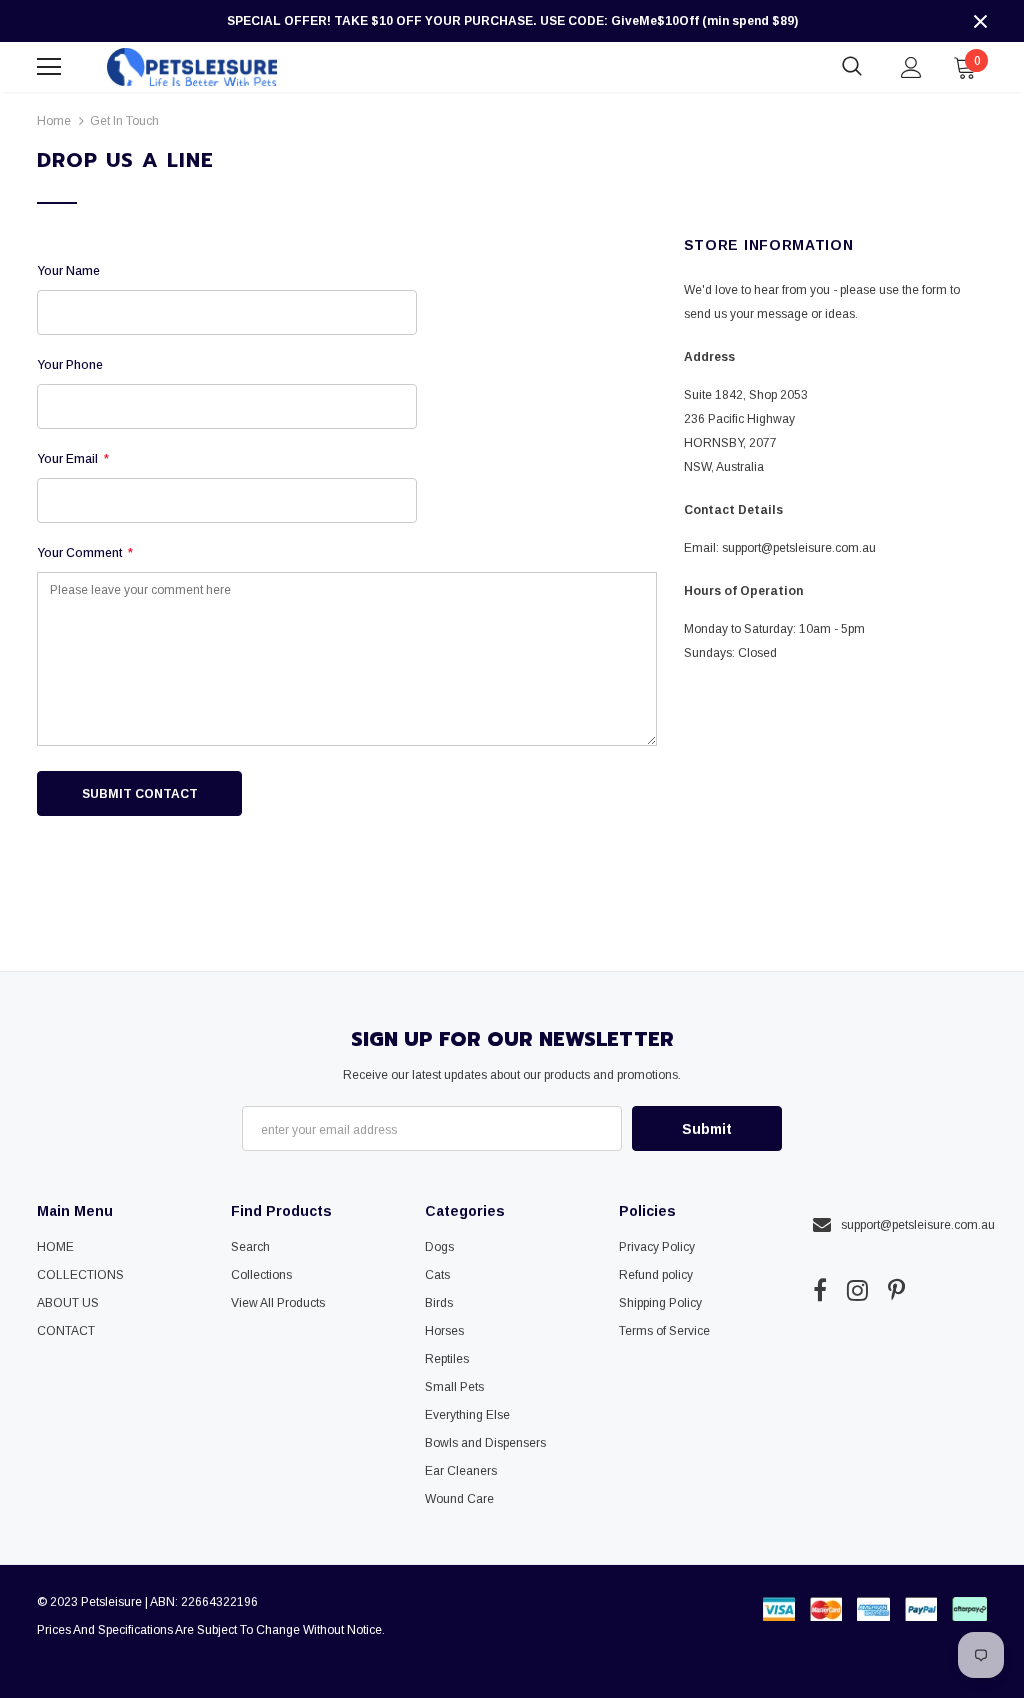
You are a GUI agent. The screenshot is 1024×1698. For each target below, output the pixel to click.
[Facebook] (820, 1290)
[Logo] (192, 66)
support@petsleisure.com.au (799, 548)
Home (54, 121)
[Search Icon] (852, 67)
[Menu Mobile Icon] (49, 67)
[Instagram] (857, 1290)
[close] (980, 21)
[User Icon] (911, 67)
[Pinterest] (896, 1290)
